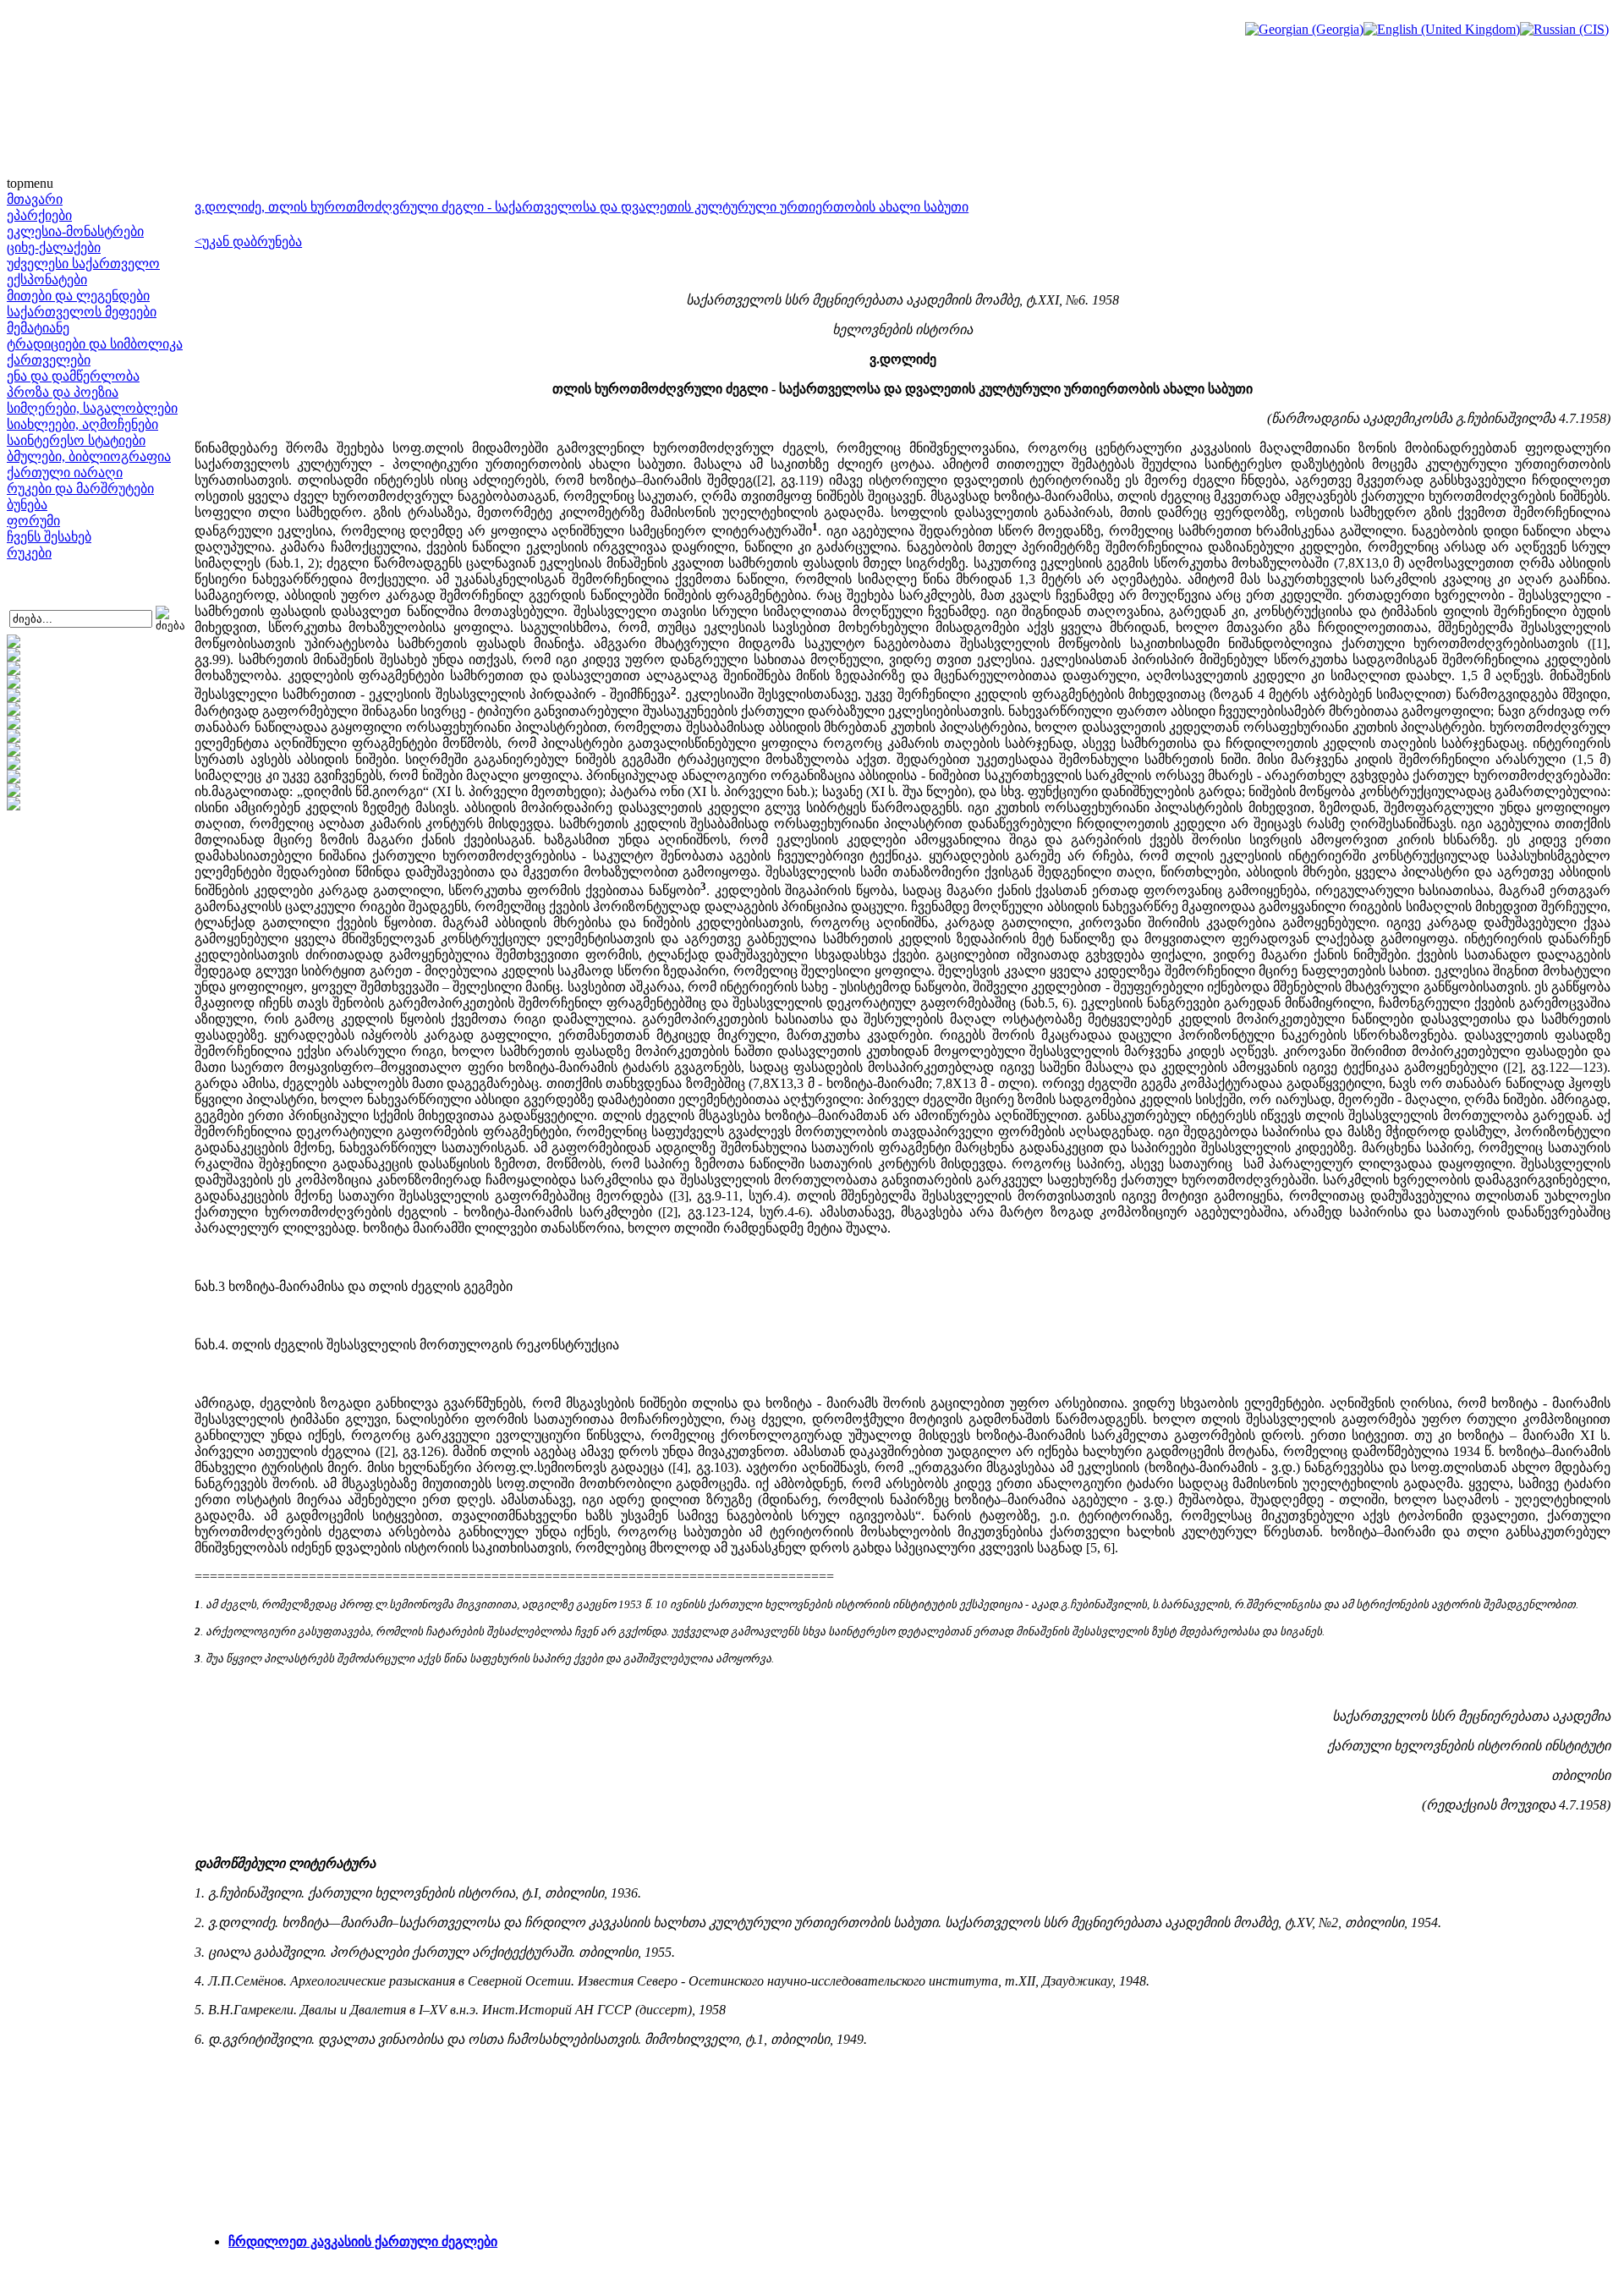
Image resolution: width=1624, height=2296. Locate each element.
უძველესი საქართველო (83, 264)
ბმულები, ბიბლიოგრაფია (89, 456)
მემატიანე (38, 328)
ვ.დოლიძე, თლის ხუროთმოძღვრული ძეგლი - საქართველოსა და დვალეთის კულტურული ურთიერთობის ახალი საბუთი (582, 207)
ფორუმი (33, 521)
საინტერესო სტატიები (76, 440)
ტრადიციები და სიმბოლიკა (95, 344)
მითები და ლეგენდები (78, 296)
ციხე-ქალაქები (54, 247)
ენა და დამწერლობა (73, 376)
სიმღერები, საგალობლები (92, 408)
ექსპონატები (47, 280)
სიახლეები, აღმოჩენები (82, 424)
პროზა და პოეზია (63, 392)
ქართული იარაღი (65, 472)
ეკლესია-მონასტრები (75, 231)
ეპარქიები (39, 215)
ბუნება (27, 505)
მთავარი (35, 199)
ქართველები (49, 360)
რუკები (29, 553)
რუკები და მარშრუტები (80, 489)
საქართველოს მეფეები (82, 312)
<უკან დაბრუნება (248, 242)
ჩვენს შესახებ (49, 537)
